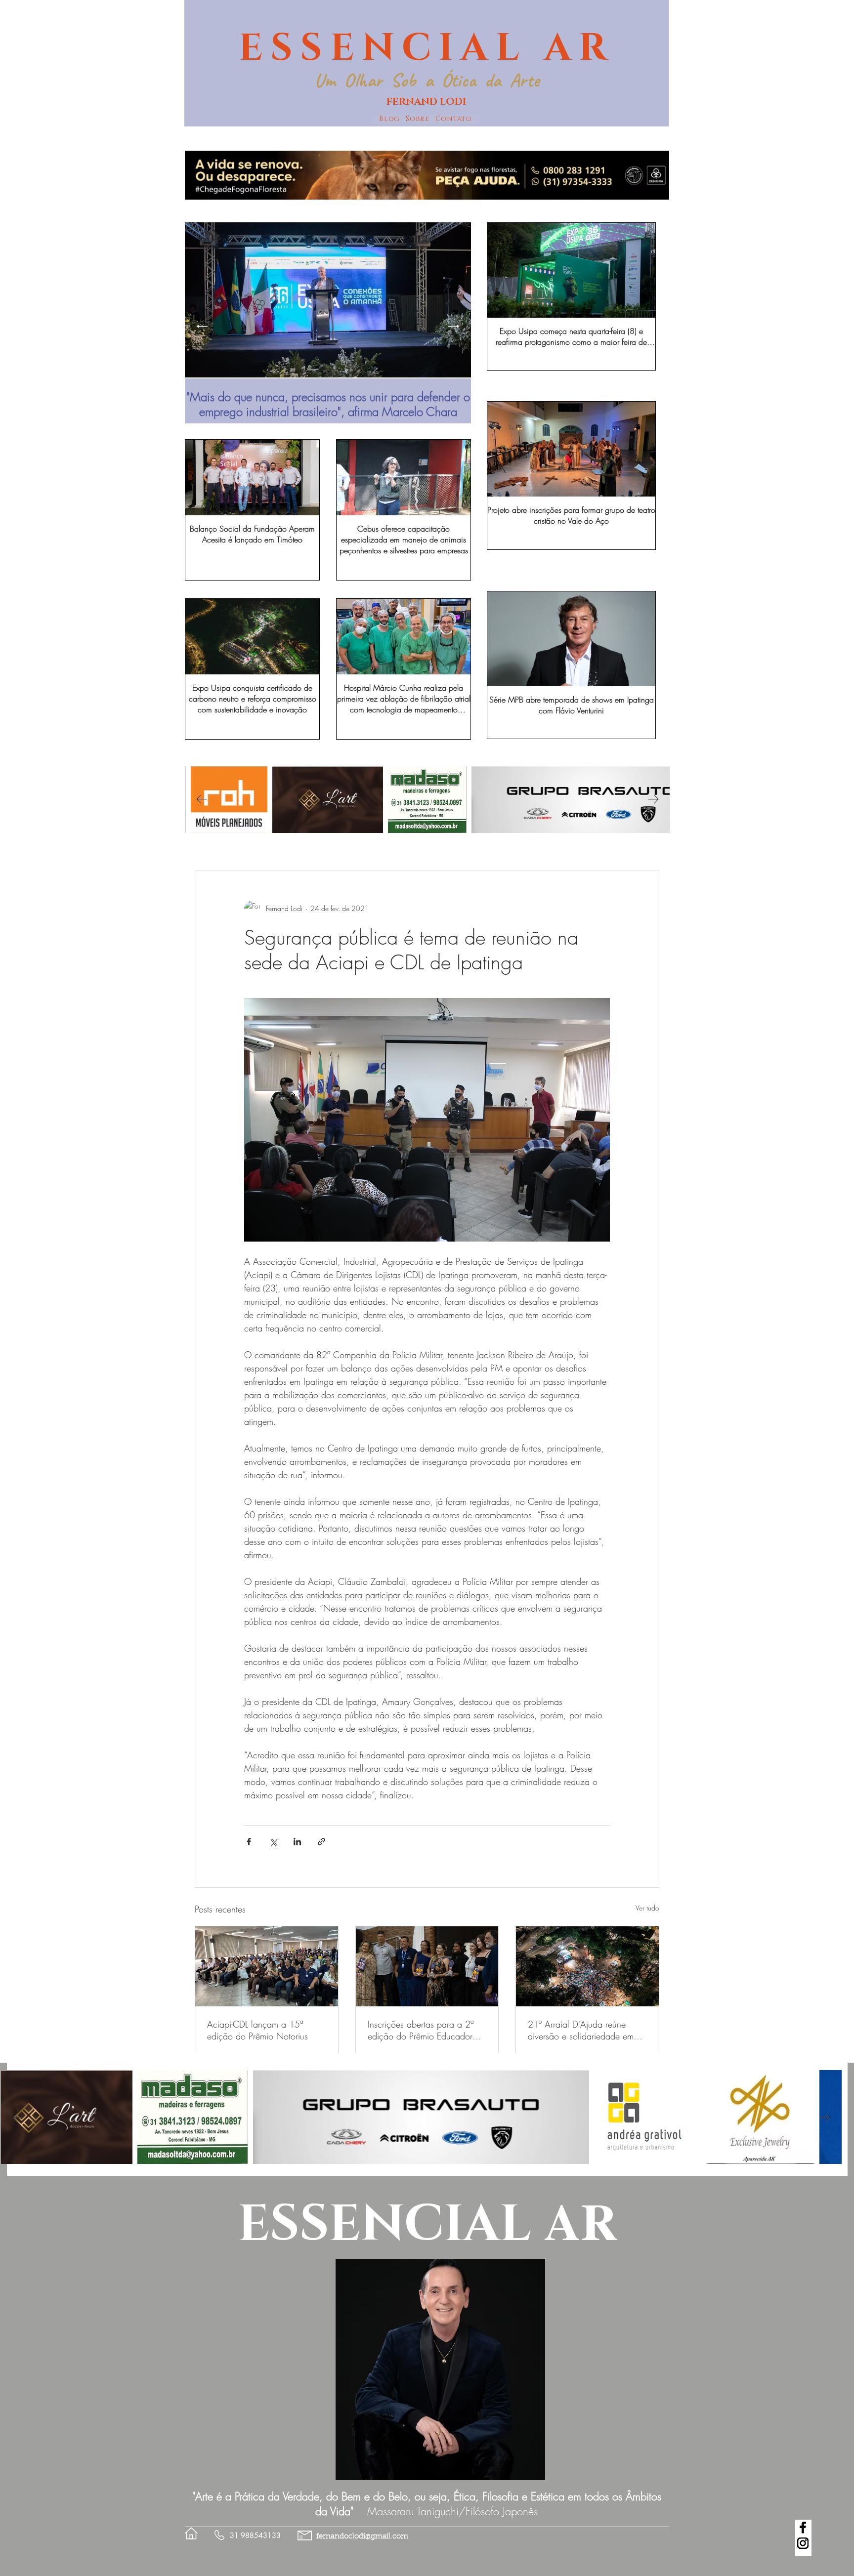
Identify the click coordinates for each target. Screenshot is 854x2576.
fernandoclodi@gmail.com (362, 2537)
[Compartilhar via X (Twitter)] (273, 1842)
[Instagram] (803, 2543)
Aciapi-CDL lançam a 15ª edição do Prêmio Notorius (257, 2030)
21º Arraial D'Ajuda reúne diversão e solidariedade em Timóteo (581, 2030)
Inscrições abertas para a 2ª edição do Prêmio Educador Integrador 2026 (421, 2030)
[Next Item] (454, 326)
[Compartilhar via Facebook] (249, 1842)
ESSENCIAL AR (427, 48)
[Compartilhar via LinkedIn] (297, 1842)
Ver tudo (647, 1908)
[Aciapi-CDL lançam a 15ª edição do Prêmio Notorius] (267, 1966)
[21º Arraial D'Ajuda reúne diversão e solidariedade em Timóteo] (587, 1966)
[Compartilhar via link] (321, 1842)
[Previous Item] (202, 326)
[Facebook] (803, 2527)
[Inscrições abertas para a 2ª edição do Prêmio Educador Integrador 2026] (427, 1966)
